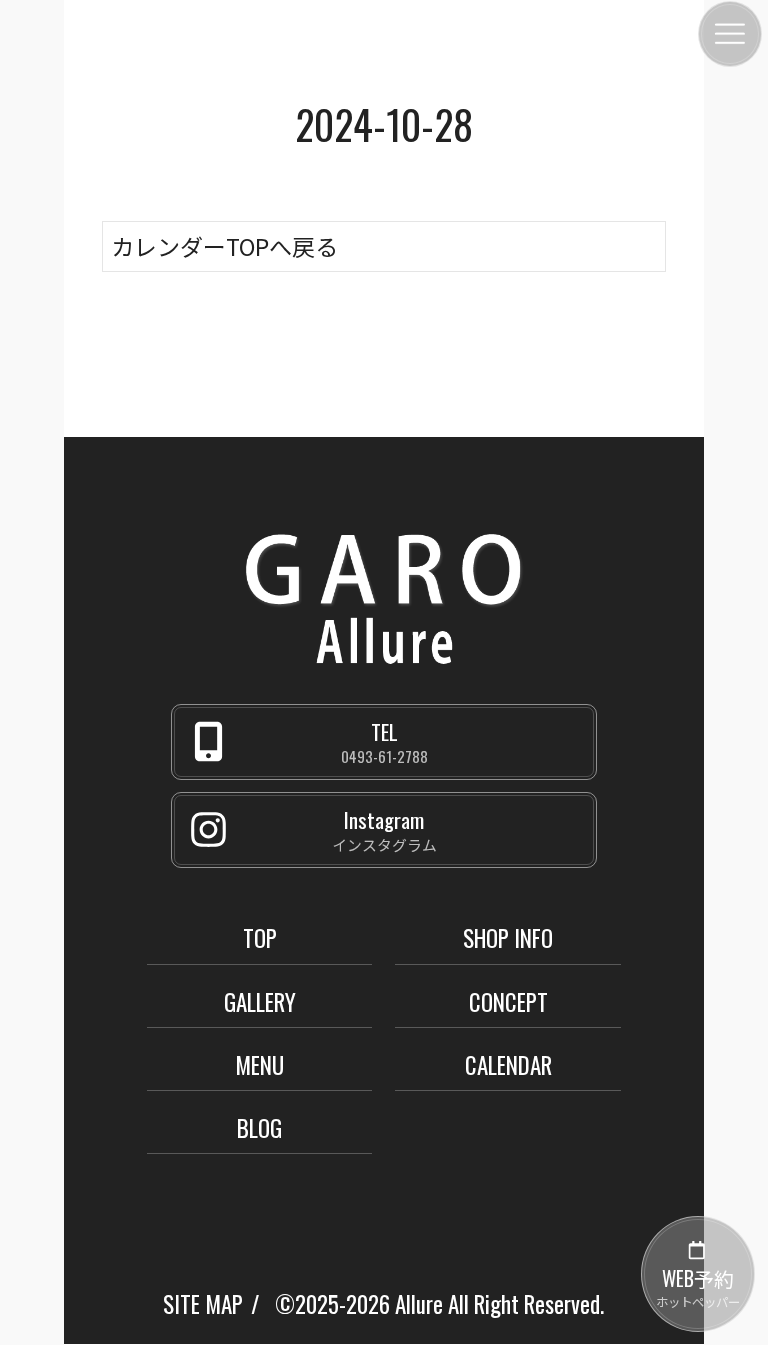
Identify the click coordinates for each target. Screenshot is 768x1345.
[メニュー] (730, 34)
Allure (419, 1304)
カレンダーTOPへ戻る (224, 246)
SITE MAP (203, 1304)
